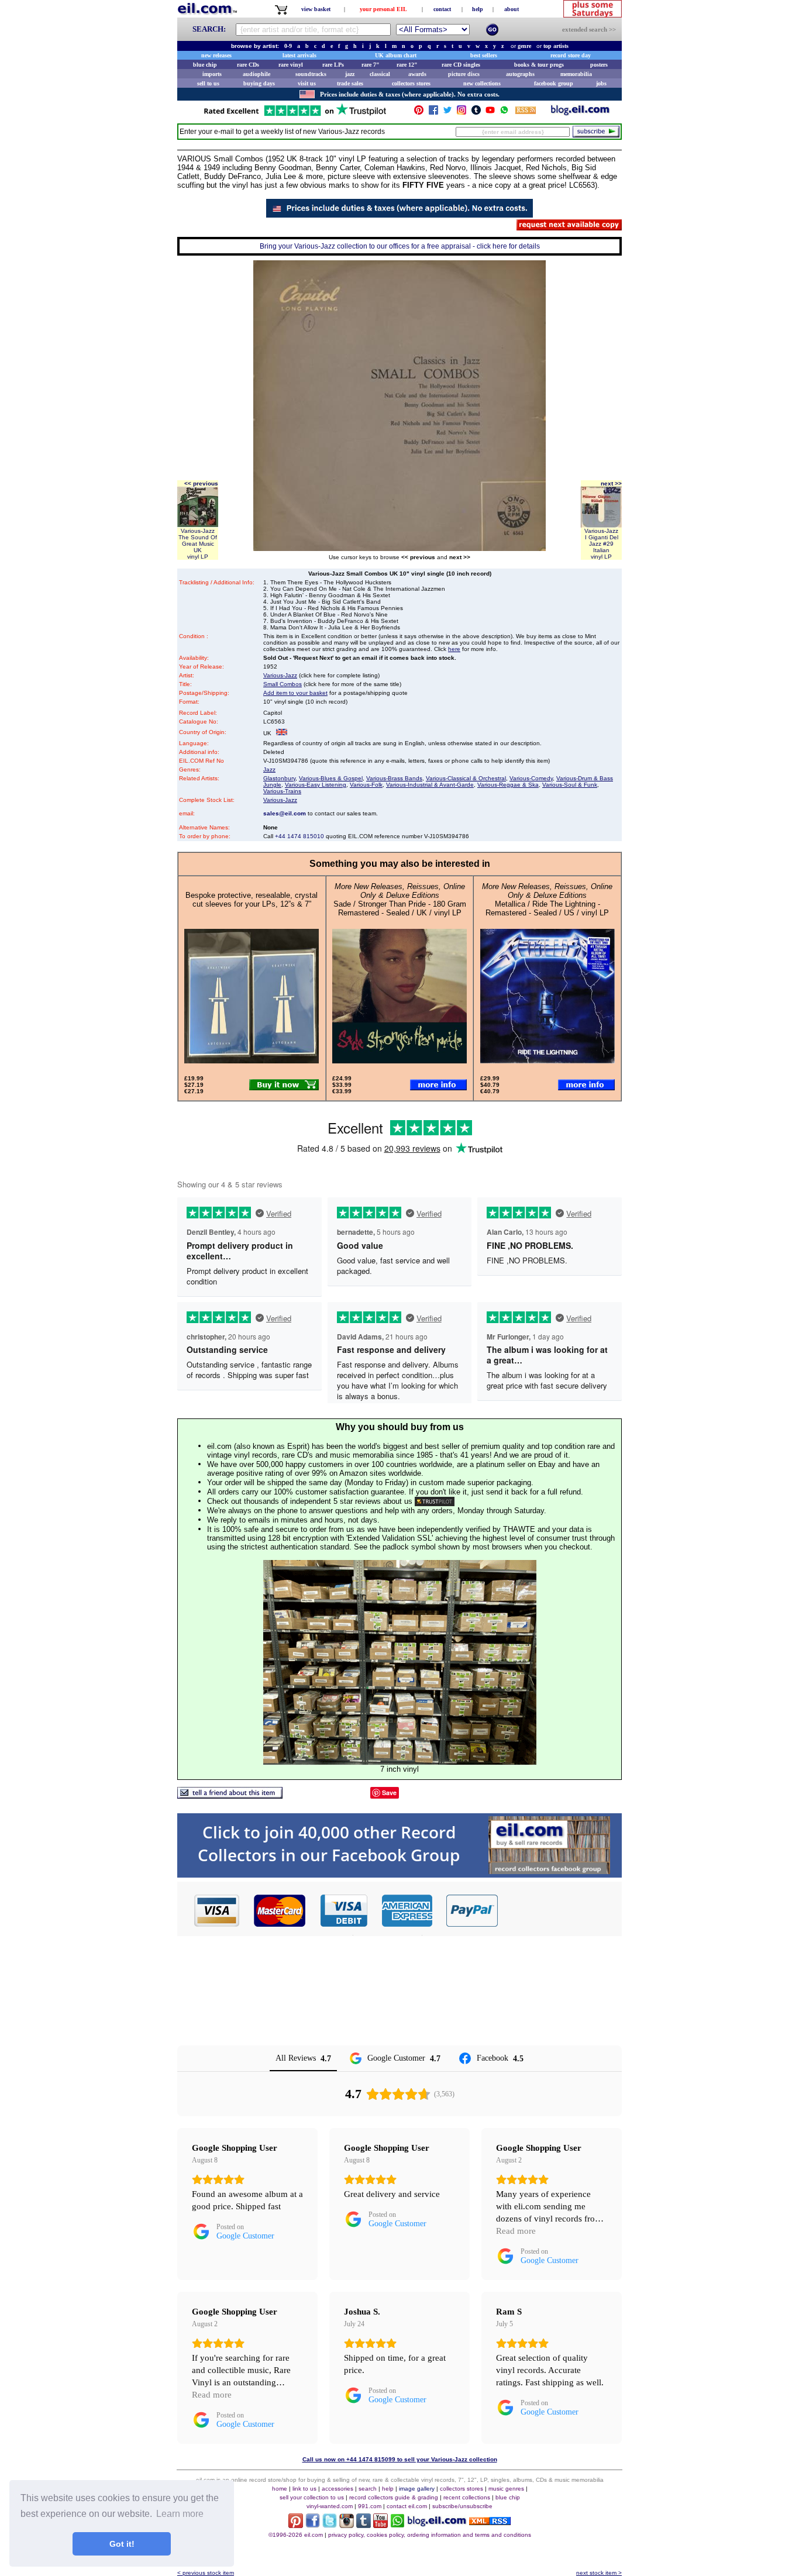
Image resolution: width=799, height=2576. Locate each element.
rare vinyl (291, 65)
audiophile (256, 74)
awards (417, 74)
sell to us (208, 83)
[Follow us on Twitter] (447, 113)
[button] (560, 1910)
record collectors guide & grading (394, 2497)
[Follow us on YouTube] (490, 113)
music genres (506, 2489)
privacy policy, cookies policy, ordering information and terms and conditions (430, 2535)
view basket (316, 9)
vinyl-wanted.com (330, 2506)
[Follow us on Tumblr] (476, 113)
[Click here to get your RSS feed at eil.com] (526, 112)
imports (212, 74)
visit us (307, 83)
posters (599, 65)
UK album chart (396, 55)
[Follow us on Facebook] (433, 113)
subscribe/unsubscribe (462, 2506)
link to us (304, 2489)
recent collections (467, 2497)
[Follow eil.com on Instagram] (347, 2525)
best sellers (484, 55)
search (368, 2489)
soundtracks (311, 74)
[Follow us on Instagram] (462, 113)
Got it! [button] (122, 2544)
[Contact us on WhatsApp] (504, 113)
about (512, 9)
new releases (216, 55)
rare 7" (371, 65)
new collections (482, 83)
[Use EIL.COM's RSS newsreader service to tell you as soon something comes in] (490, 2522)
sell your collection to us (312, 2497)
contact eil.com (407, 2506)
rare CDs (248, 65)
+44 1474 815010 (299, 836)
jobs (601, 83)
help (478, 9)
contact (442, 9)
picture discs (464, 74)
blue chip (205, 65)
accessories (337, 2489)
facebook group (554, 83)
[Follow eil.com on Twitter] (330, 2525)
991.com (370, 2506)
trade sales (350, 83)
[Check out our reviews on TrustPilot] (435, 1501)
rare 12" (407, 65)
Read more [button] (516, 2231)
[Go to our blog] (580, 113)
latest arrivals (299, 55)
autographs (520, 74)
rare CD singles (461, 65)
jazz (350, 74)
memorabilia (576, 74)
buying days (259, 83)
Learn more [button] (180, 2514)
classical (380, 74)
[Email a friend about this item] (230, 1795)
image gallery (417, 2489)
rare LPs (333, 65)
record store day (571, 55)
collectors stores (411, 83)
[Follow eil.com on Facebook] (313, 2525)
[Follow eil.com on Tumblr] (364, 2525)
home (280, 2489)
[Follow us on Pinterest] (419, 113)
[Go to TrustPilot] (295, 115)
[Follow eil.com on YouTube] (380, 2525)
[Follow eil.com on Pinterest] (296, 2525)
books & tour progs (539, 65)
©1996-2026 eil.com (296, 2535)
